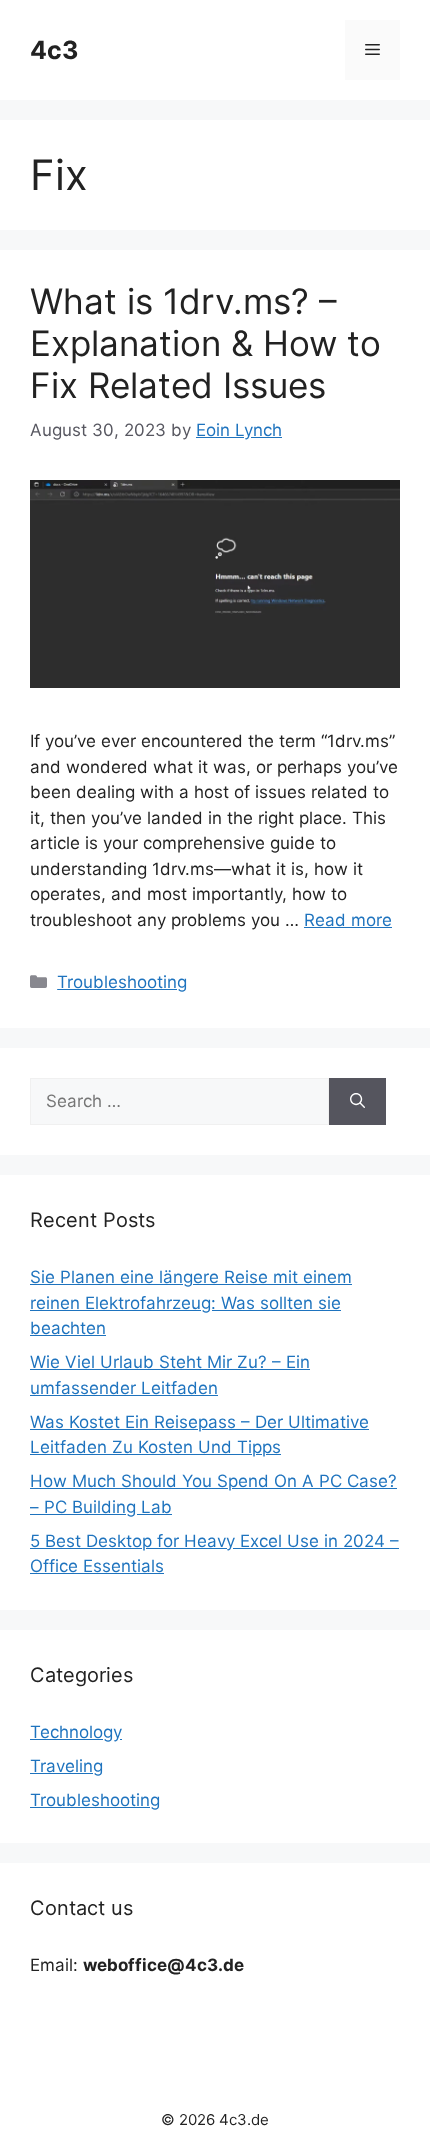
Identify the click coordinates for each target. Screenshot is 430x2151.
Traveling (66, 1766)
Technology (76, 1732)
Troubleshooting (122, 982)
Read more (348, 920)
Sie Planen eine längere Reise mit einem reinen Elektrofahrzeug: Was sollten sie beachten (191, 1302)
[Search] (357, 1102)
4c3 (54, 50)
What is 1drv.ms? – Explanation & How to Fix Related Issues (205, 343)
